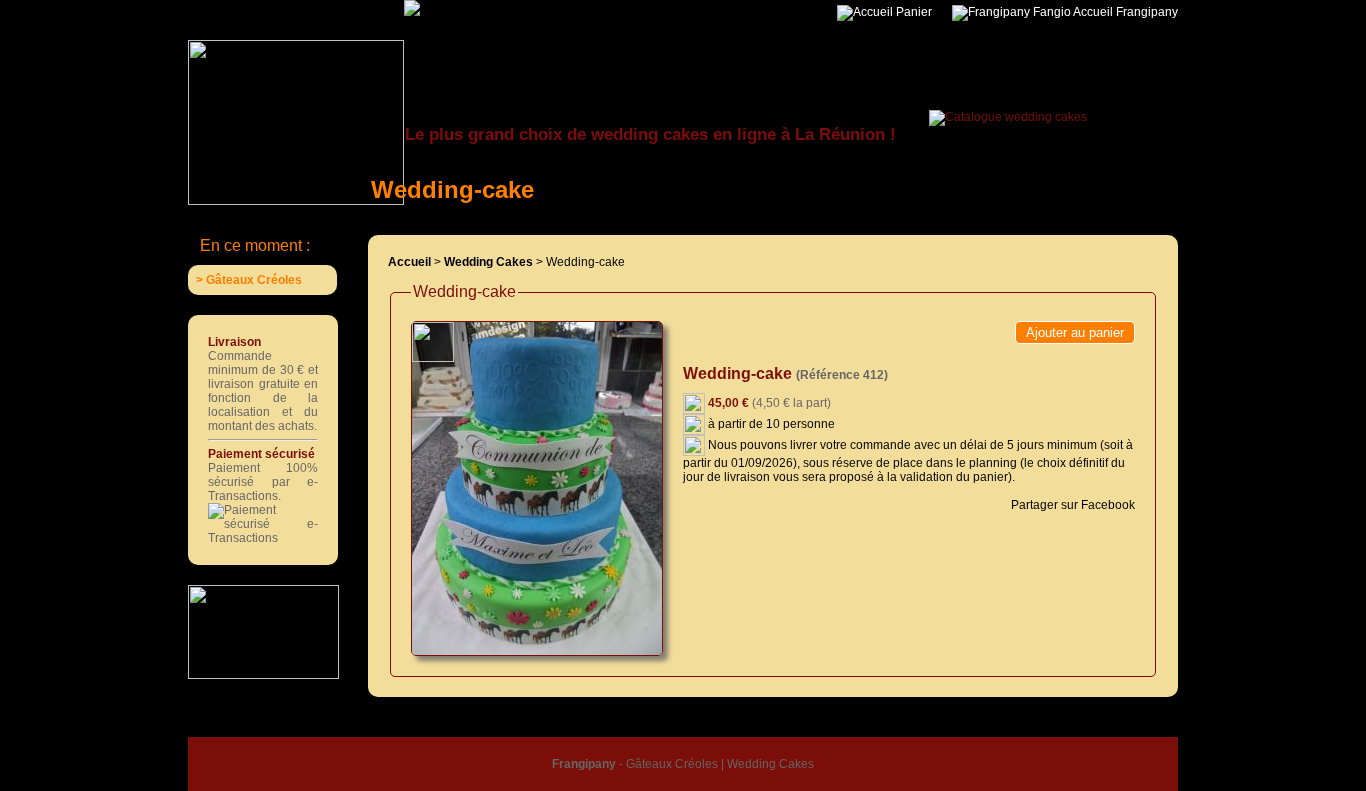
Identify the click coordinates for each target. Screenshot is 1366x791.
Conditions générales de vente (663, 724)
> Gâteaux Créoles (249, 280)
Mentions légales (802, 724)
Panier (912, 12)
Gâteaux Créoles (672, 764)
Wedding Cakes (770, 764)
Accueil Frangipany (1124, 12)
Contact (879, 724)
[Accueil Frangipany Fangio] (463, 7)
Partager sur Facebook (1071, 505)
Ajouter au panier (1075, 332)
